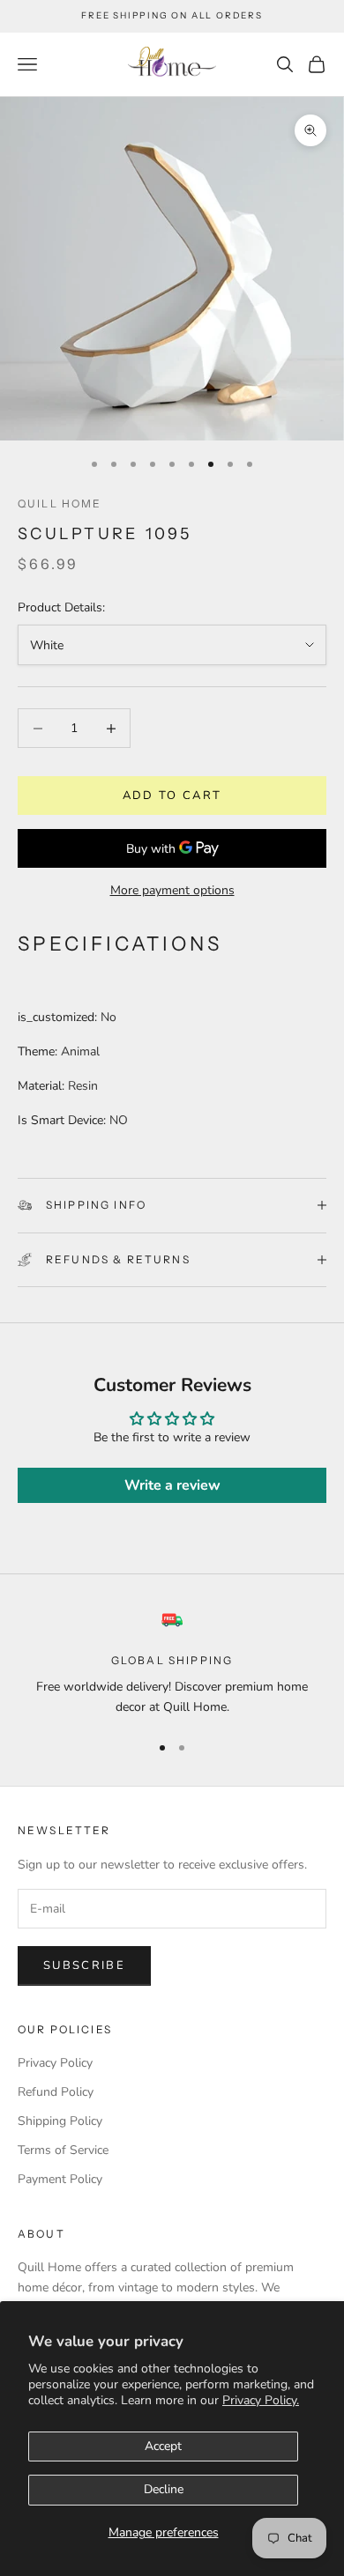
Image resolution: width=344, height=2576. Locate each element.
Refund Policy (56, 2092)
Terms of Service (63, 2150)
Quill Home (60, 503)
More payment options (172, 890)
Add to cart (172, 796)
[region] (172, 1664)
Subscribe (84, 1965)
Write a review (172, 1485)
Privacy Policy (55, 2063)
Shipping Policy (60, 2121)
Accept (163, 2446)
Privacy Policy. (261, 2400)
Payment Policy (60, 2179)
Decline (164, 2489)
